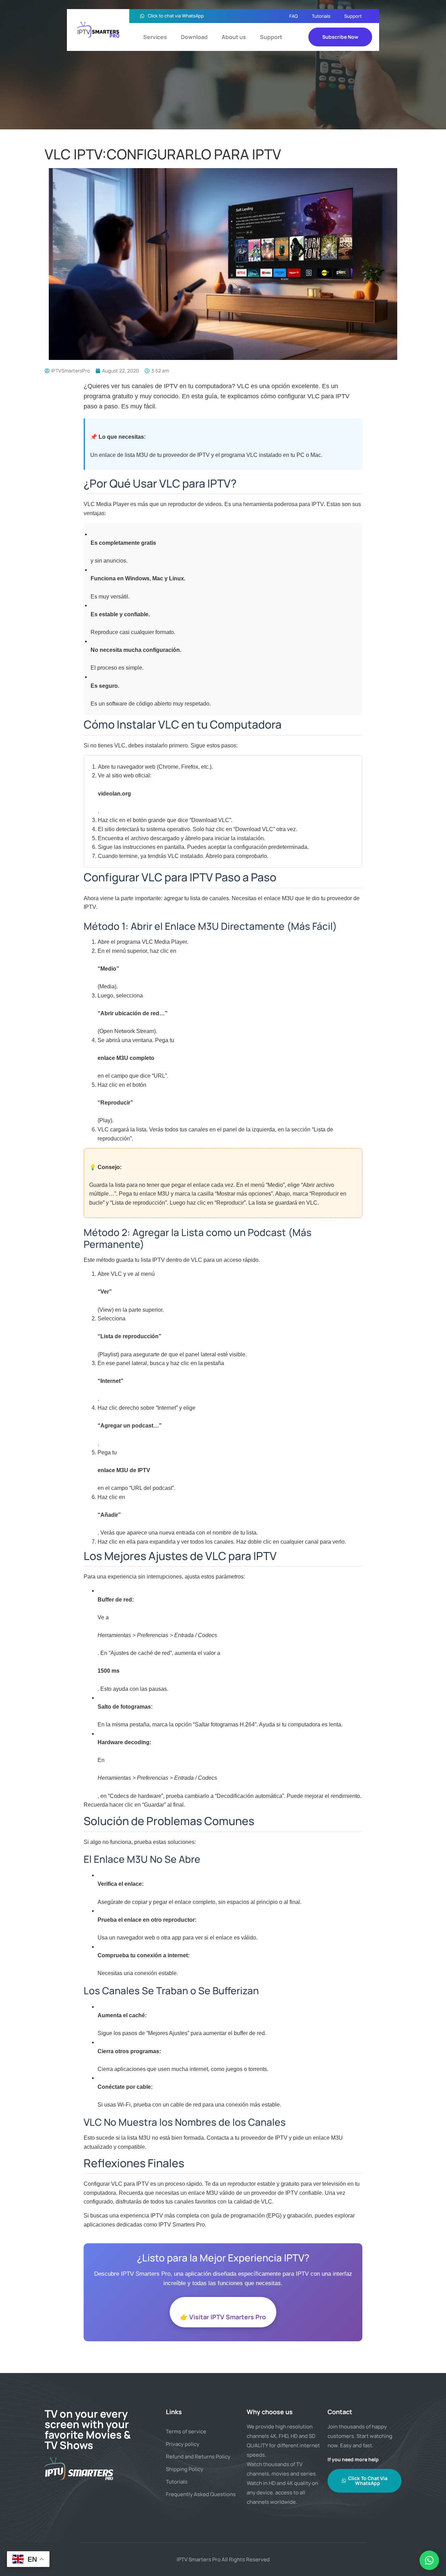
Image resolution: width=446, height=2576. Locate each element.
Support (353, 16)
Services (155, 37)
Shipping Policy (184, 2469)
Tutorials (321, 16)
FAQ (294, 16)
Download (194, 37)
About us (234, 37)
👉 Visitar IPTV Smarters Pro (223, 2317)
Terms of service (186, 2431)
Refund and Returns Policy (198, 2457)
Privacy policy (183, 2444)
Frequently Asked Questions (201, 2494)
